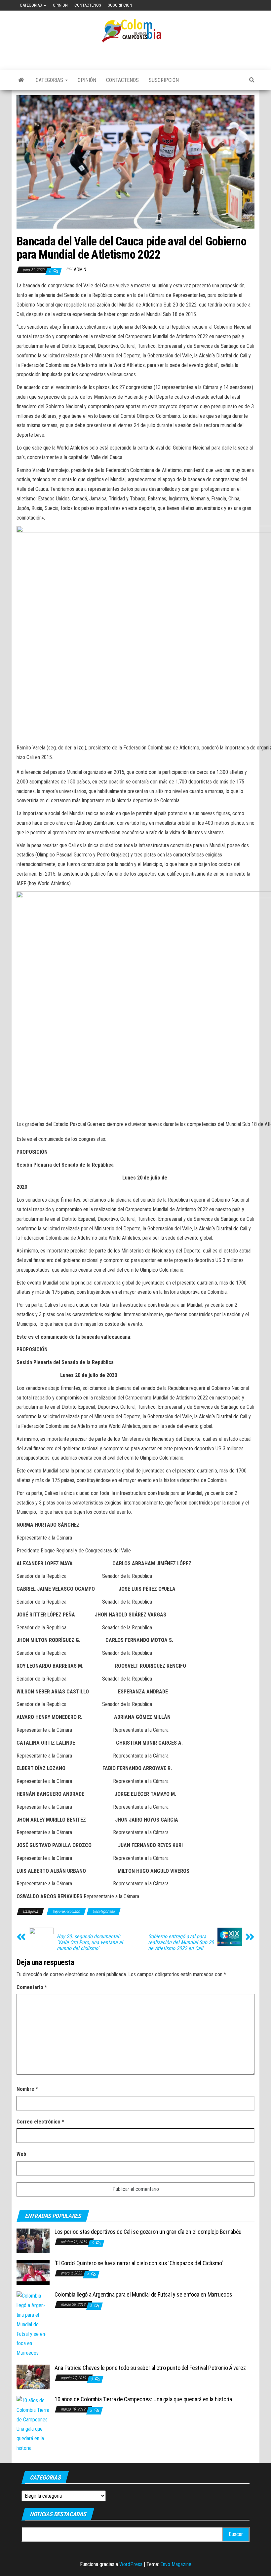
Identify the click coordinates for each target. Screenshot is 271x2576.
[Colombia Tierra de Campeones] (21, 80)
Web (21, 2154)
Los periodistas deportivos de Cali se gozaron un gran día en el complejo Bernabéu (148, 2232)
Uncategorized (104, 1911)
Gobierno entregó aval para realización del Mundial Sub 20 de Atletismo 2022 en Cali (181, 1942)
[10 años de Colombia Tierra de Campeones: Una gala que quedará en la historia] (33, 2424)
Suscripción (120, 5)
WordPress (131, 2564)
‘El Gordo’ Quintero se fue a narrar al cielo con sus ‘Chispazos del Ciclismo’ (138, 2263)
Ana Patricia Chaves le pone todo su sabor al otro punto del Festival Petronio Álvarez (150, 2368)
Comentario (32, 1987)
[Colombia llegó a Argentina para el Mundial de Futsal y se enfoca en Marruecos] (33, 2324)
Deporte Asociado (66, 1911)
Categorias (31, 5)
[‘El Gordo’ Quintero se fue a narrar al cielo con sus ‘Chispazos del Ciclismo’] (33, 2272)
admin (80, 270)
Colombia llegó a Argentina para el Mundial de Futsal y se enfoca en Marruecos (143, 2294)
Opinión (60, 5)
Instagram (254, 5)
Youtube (233, 5)
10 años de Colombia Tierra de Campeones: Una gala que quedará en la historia (143, 2399)
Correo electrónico (40, 2122)
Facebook (222, 5)
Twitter (244, 5)
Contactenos (88, 5)
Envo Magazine (176, 2564)
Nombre (27, 2089)
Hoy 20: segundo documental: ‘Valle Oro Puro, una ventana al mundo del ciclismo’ (90, 1942)
